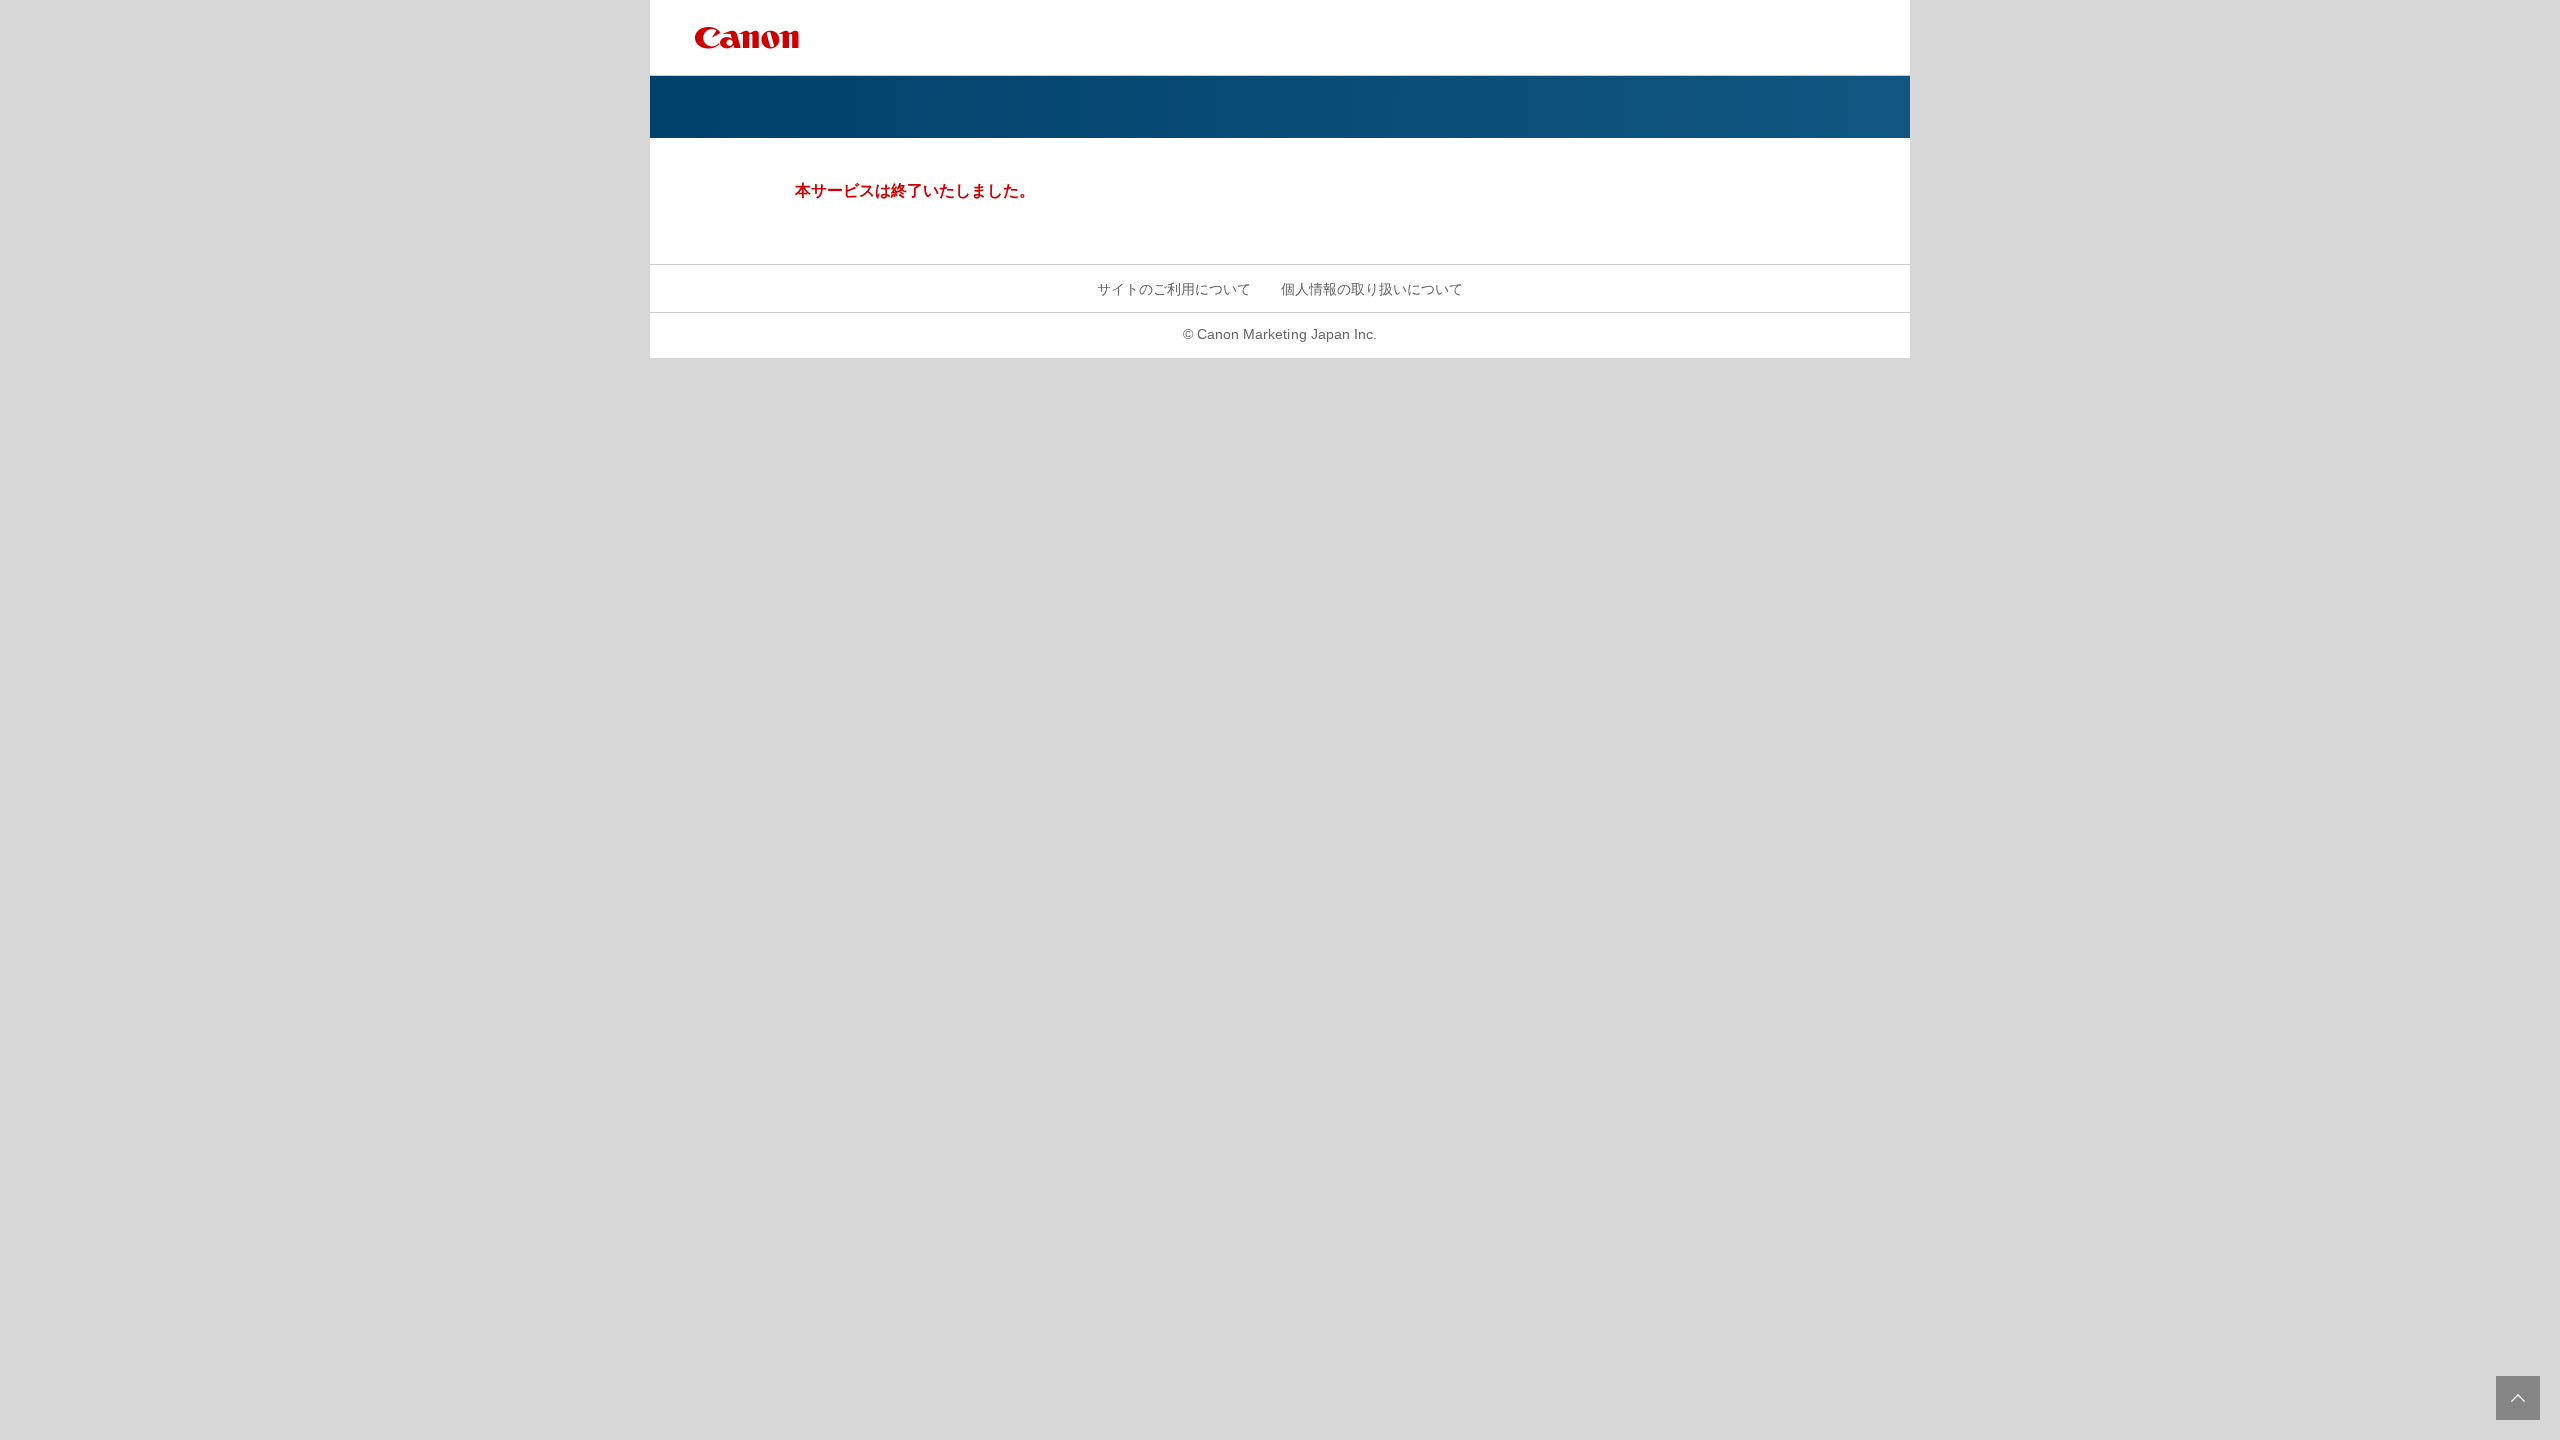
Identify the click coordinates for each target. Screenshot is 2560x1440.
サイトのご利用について (1174, 289)
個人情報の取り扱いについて (1372, 289)
